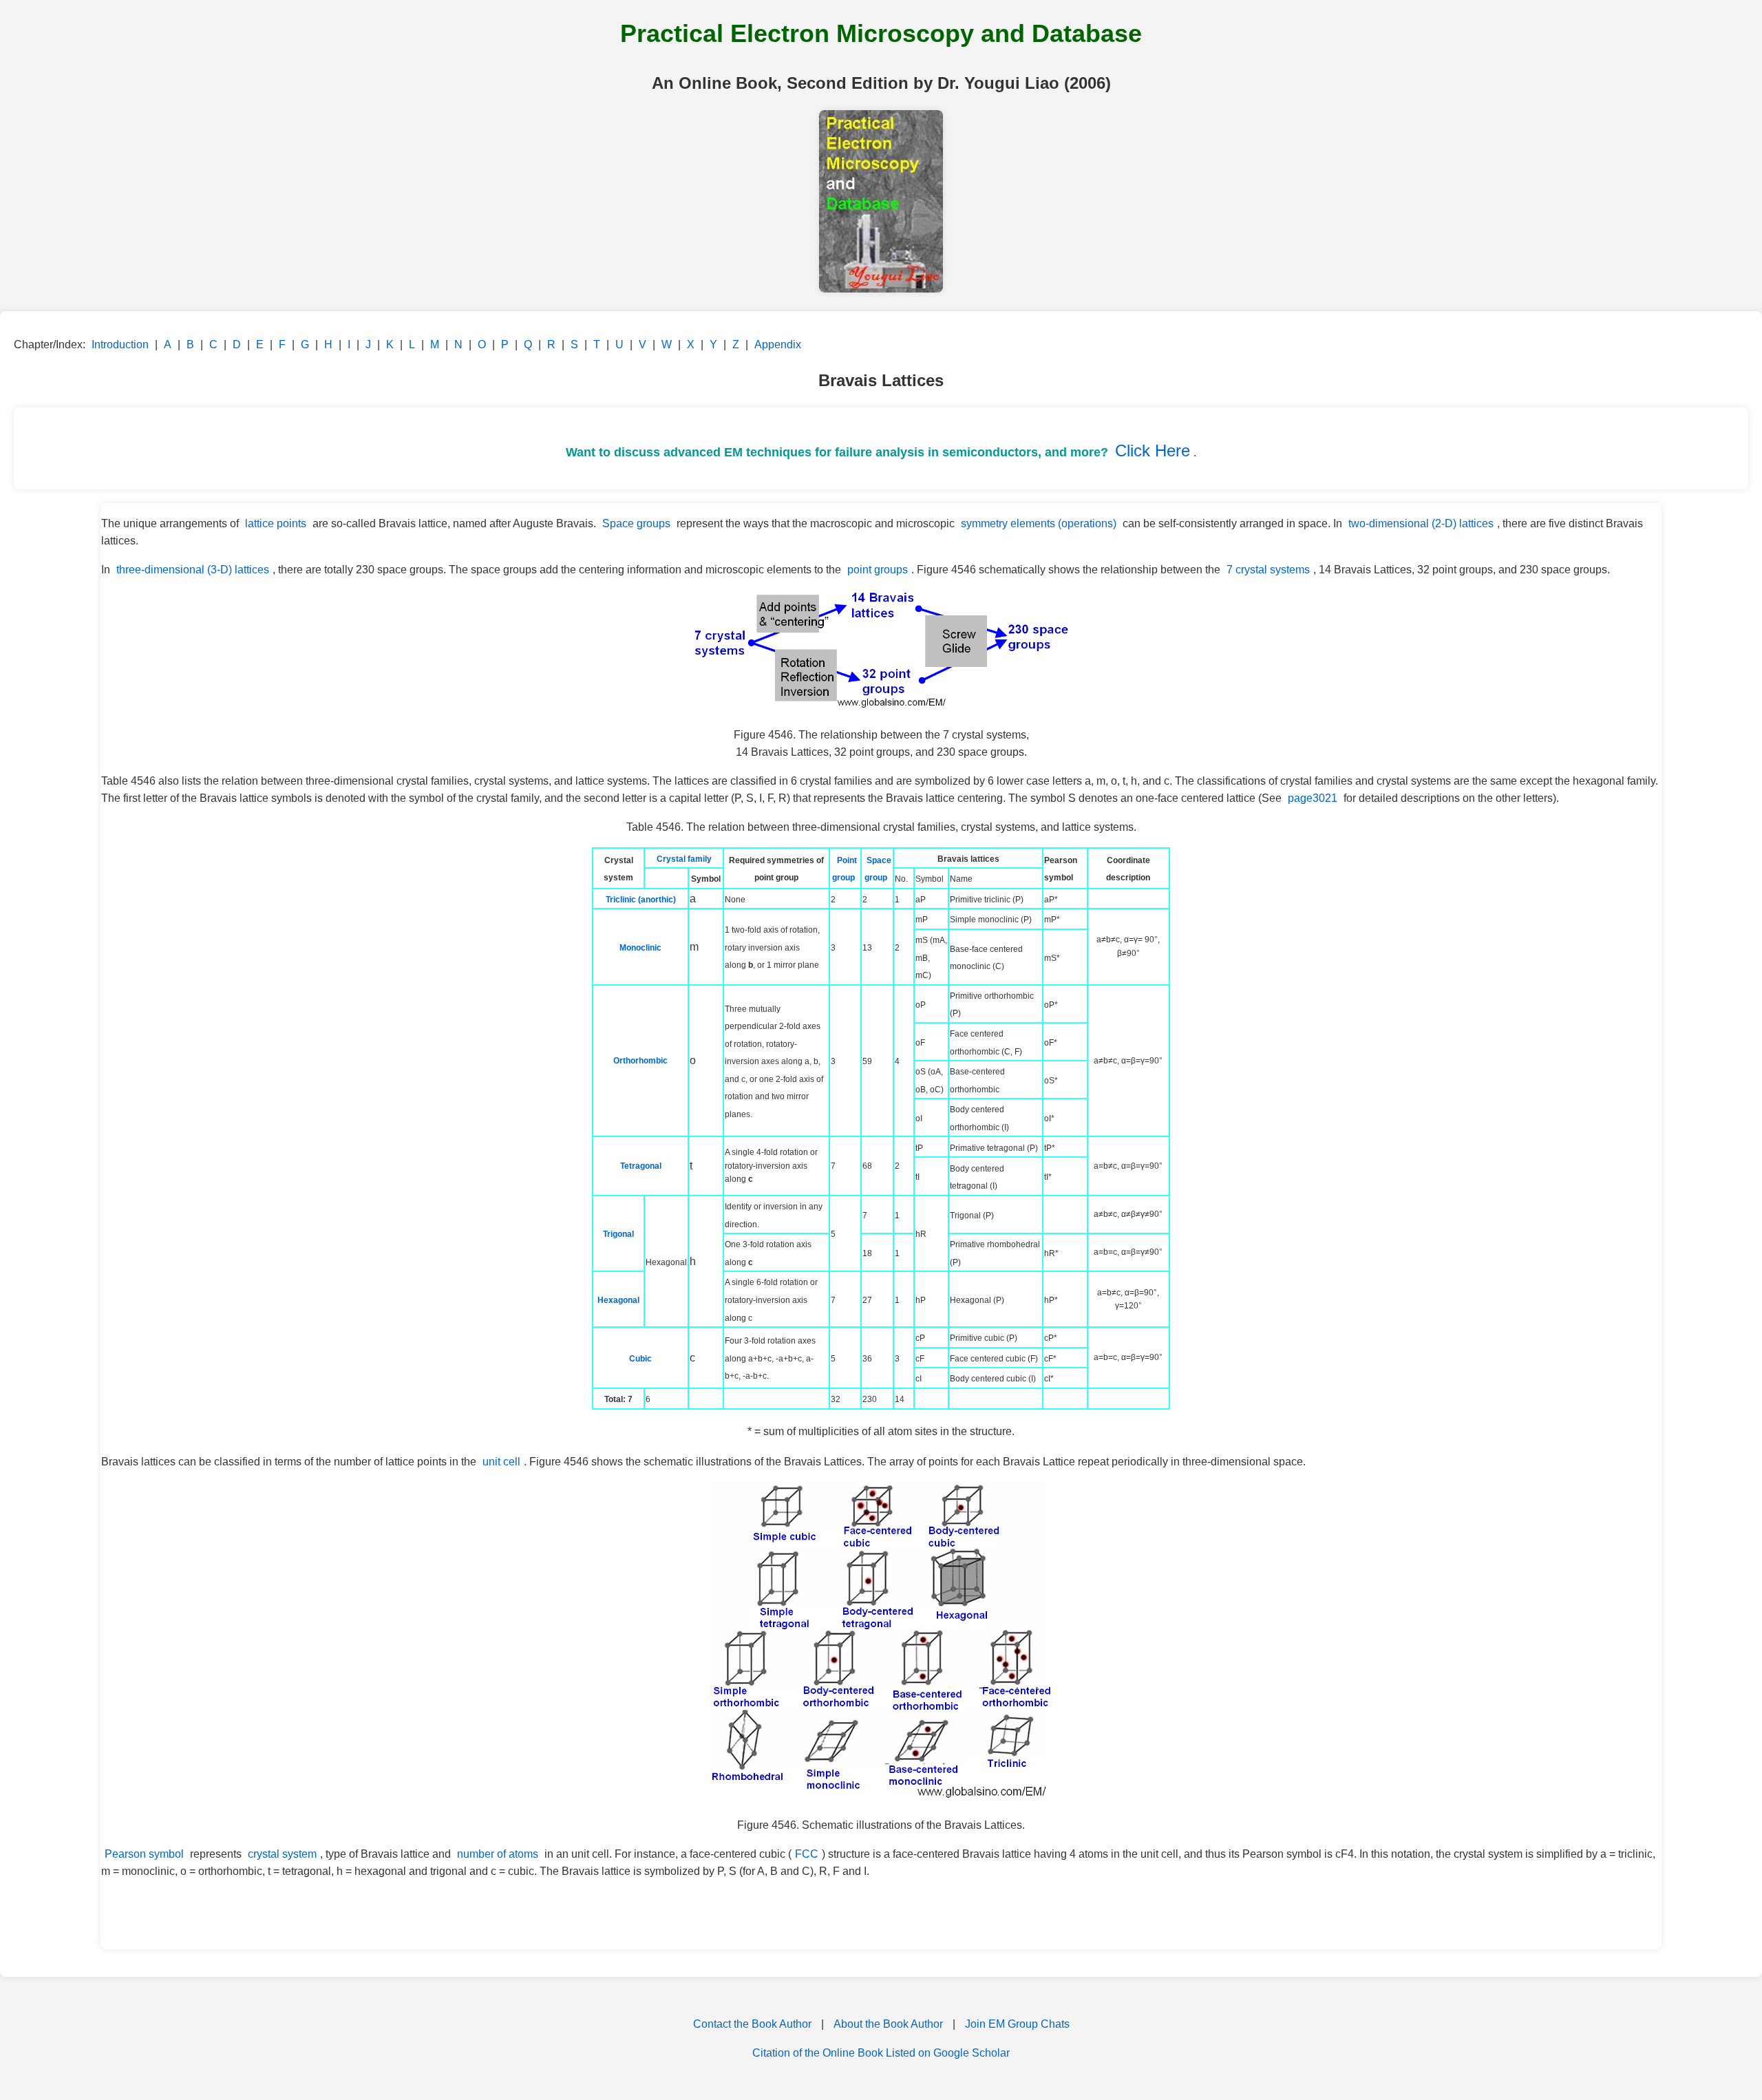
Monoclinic (640, 948)
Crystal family (684, 859)
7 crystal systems (1268, 570)
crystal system (282, 1854)
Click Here (1153, 450)
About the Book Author (888, 2024)
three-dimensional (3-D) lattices (193, 570)
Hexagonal (618, 1300)
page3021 (1313, 798)
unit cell (501, 1462)
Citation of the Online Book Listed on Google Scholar (881, 2053)
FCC (807, 1854)
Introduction (120, 344)
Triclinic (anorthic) (641, 900)
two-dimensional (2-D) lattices (1421, 523)
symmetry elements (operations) (1039, 523)
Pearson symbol (144, 1854)
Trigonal (618, 1234)
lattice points (276, 523)
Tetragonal (641, 1166)
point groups (878, 570)
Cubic (640, 1359)
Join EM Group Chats (1017, 2024)
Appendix (778, 344)
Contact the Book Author (752, 2024)
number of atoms (498, 1854)
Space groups (636, 523)
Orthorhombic (640, 1061)
